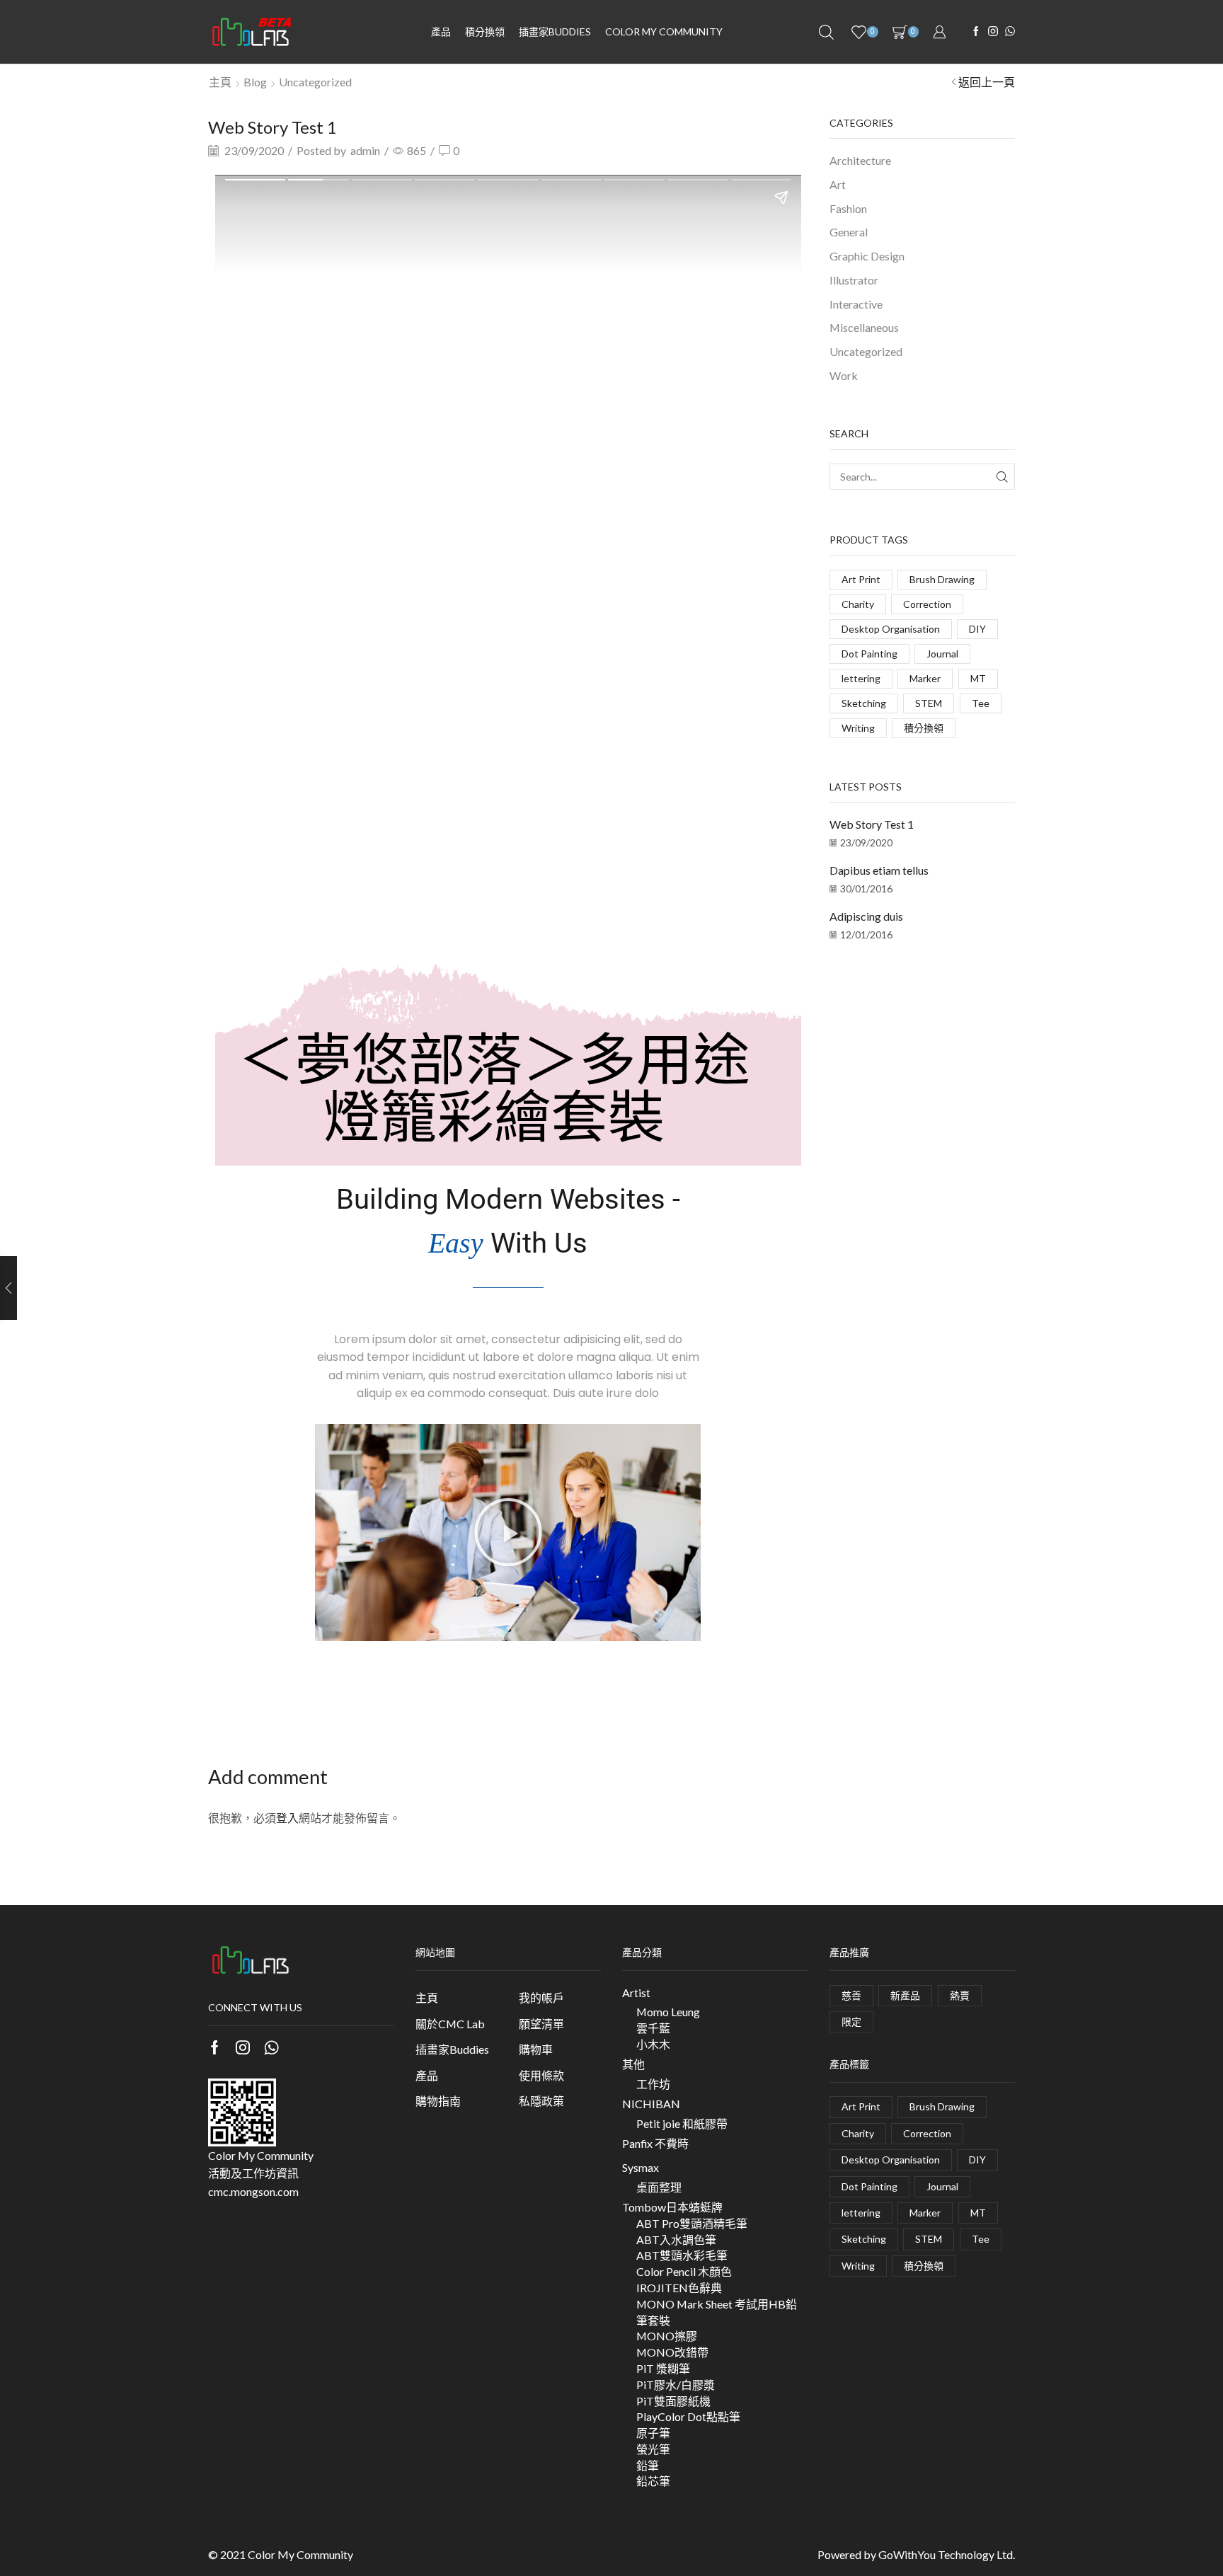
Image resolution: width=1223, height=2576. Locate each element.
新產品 (905, 1995)
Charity (858, 604)
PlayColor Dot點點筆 (688, 2416)
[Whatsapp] (271, 2047)
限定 (851, 2022)
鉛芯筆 (653, 2481)
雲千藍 (653, 2028)
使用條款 (541, 2075)
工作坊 (653, 2084)
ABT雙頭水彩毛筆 (682, 2255)
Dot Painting (869, 654)
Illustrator (854, 280)
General (849, 232)
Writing (858, 728)
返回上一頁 (987, 82)
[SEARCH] (1002, 477)
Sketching (864, 703)
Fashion (848, 208)
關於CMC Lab (450, 2024)
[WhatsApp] (1010, 32)
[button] (508, 1532)
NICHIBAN (651, 2104)
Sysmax (641, 2167)
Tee (981, 703)
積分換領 (485, 31)
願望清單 (541, 2024)
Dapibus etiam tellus (879, 870)
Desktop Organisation (891, 629)
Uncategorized (315, 82)
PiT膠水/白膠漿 (676, 2385)
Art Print (861, 579)
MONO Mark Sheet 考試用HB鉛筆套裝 (717, 2312)
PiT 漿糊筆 (663, 2368)
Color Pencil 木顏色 (684, 2271)
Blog (255, 82)
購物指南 (438, 2101)
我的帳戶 (541, 1997)
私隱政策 (541, 2101)
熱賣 (960, 1995)
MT (978, 678)
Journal (942, 654)
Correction (927, 604)
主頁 (220, 82)
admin (365, 150)
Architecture (860, 160)
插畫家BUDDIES (555, 31)
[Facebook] (976, 32)
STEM (929, 703)
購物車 (536, 2049)
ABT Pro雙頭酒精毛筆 (692, 2223)
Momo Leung (668, 2012)
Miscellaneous (864, 327)
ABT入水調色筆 (676, 2239)
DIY (977, 629)
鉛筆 (648, 2465)
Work (844, 375)
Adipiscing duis (866, 916)
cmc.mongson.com (253, 2191)
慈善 (851, 1995)
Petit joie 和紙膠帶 (682, 2123)
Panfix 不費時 (655, 2143)
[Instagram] (993, 32)
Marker (925, 678)
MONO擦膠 (667, 2336)
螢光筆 (653, 2449)
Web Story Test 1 (872, 824)
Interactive (856, 304)
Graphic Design (867, 256)
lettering (861, 678)
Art (838, 184)
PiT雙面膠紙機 (673, 2401)
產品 (441, 31)
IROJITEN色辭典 (679, 2288)
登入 (287, 1818)
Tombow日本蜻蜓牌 (672, 2207)
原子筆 (653, 2433)
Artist (636, 1993)
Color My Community (664, 31)
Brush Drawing (942, 579)
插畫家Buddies (452, 2049)
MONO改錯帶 (672, 2352)
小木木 (653, 2044)
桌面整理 (659, 2187)
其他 (633, 2064)
